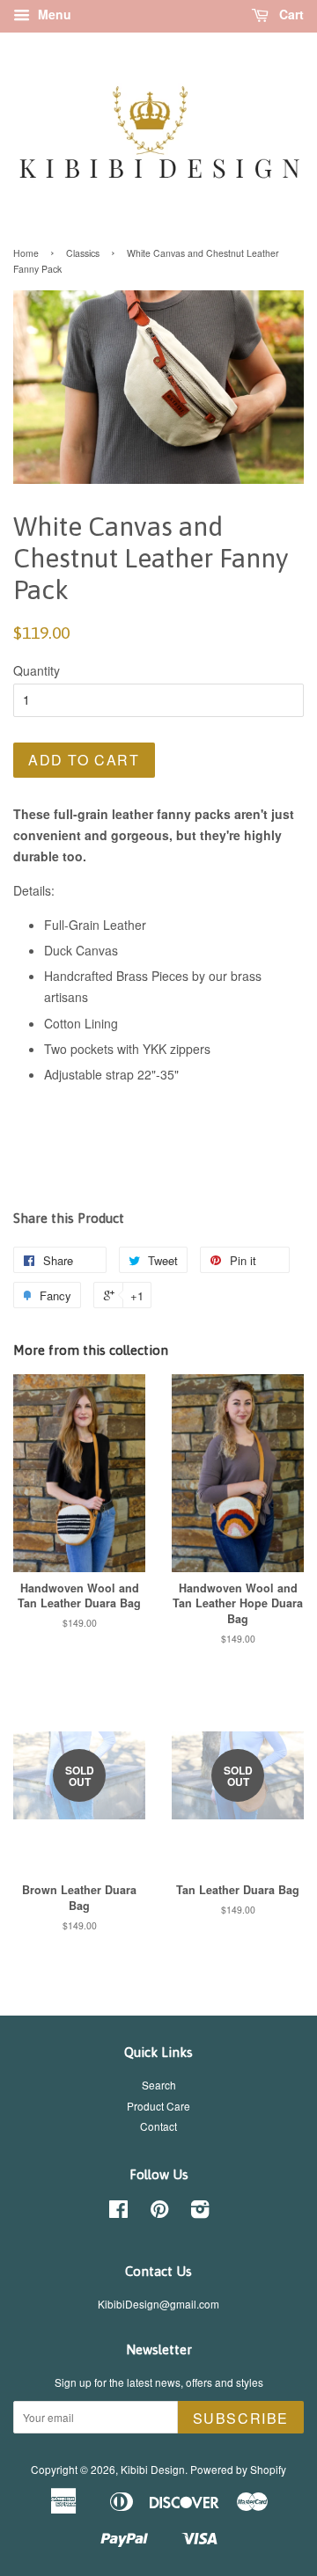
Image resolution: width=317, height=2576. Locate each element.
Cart (290, 14)
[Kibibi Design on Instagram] (200, 2212)
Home (26, 253)
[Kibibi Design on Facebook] (118, 2212)
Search (159, 2085)
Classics (83, 253)
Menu (53, 14)
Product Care (158, 2106)
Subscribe (241, 2418)
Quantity (37, 670)
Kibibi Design (153, 2469)
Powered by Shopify (238, 2469)
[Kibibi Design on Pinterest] (159, 2212)
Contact (158, 2126)
